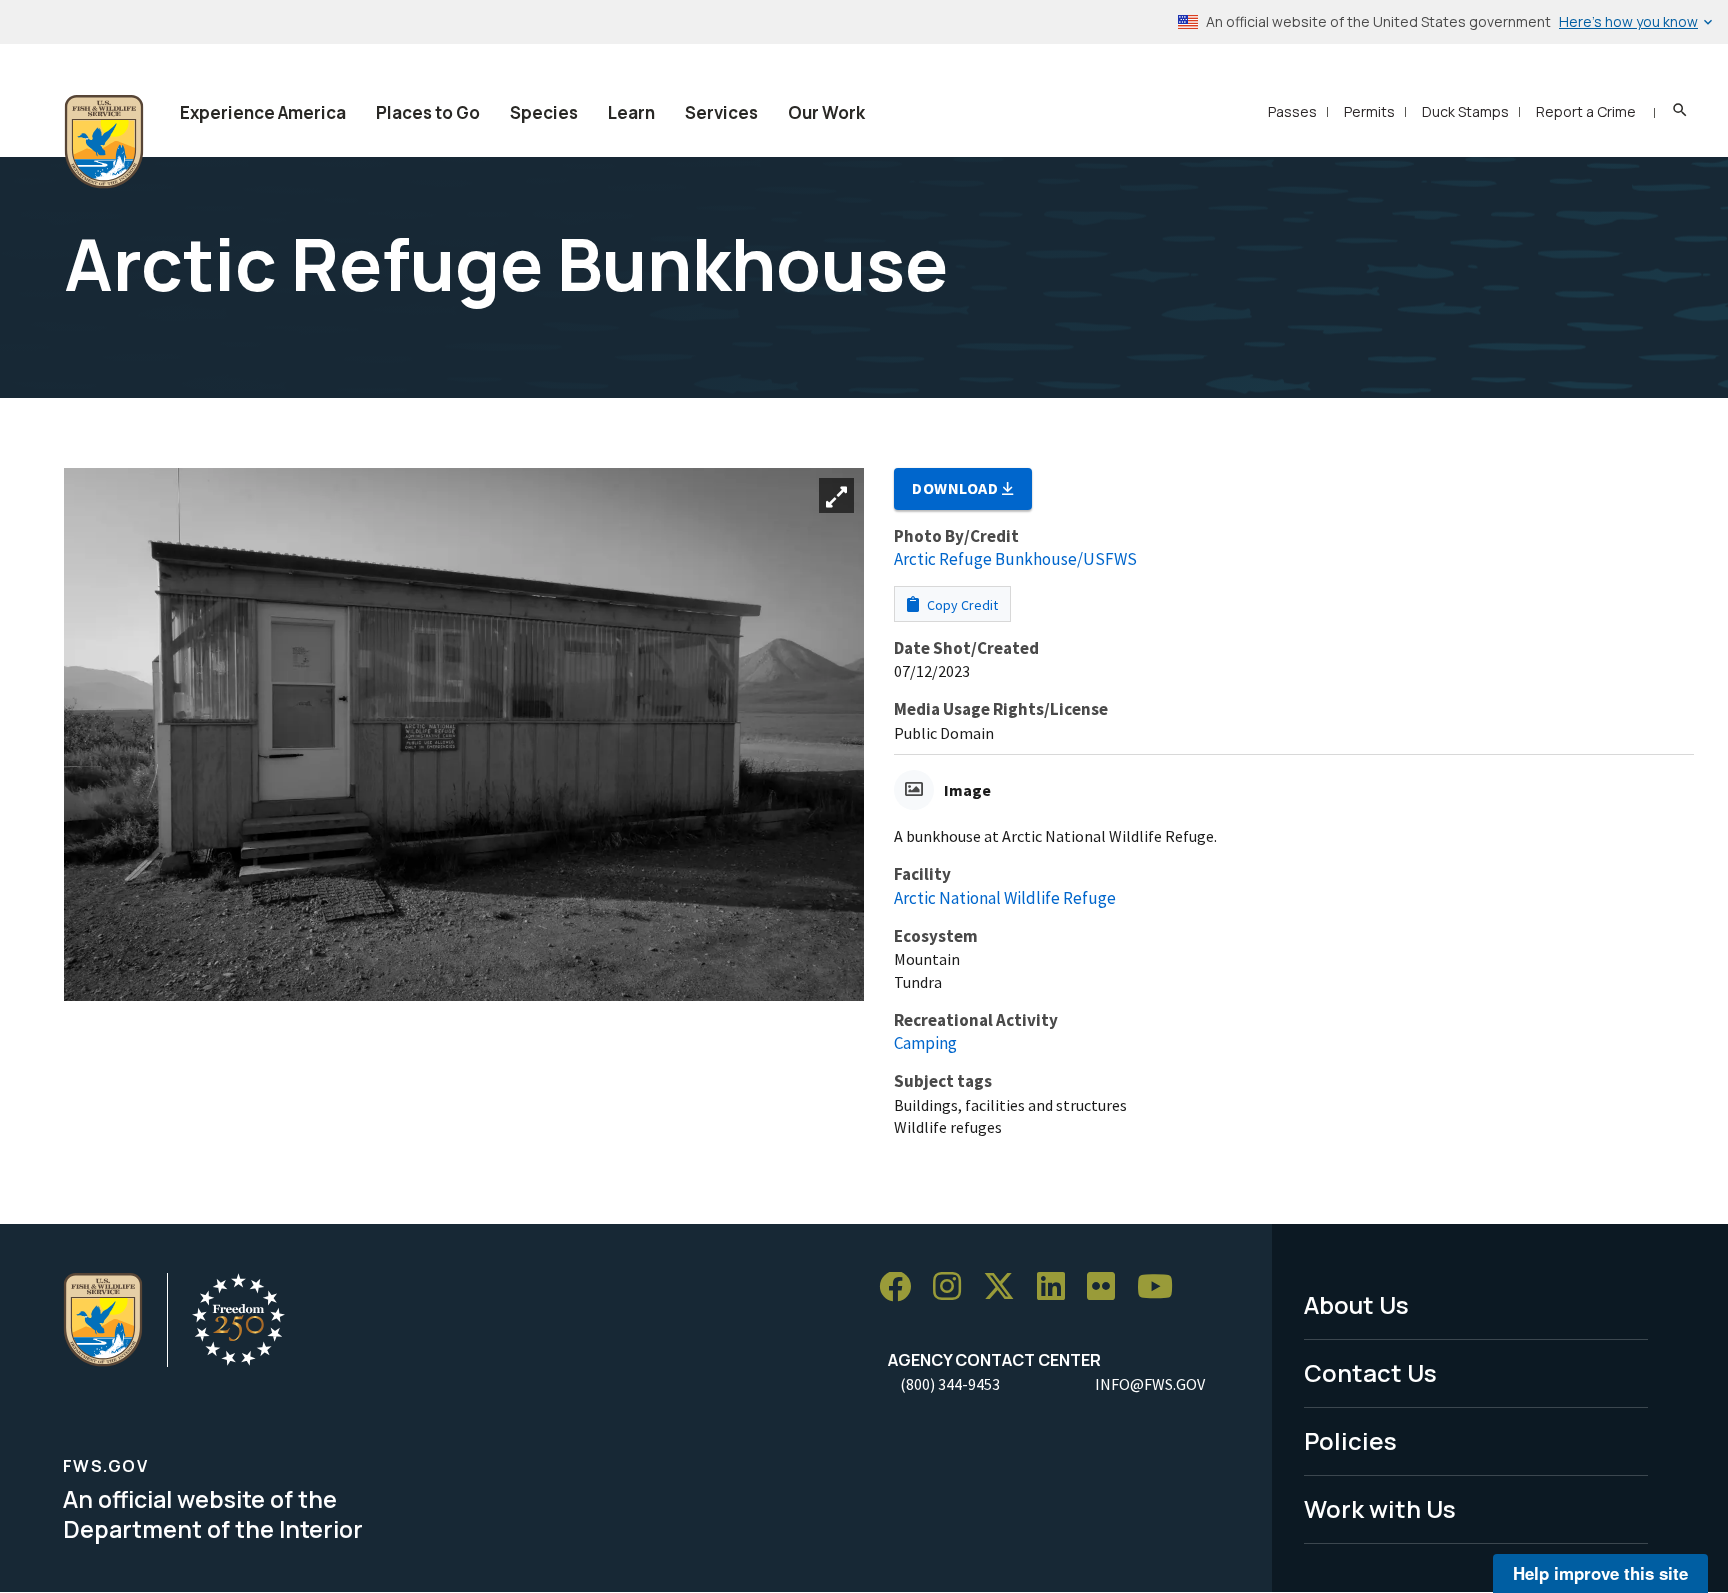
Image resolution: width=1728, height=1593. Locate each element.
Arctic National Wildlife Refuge (1005, 898)
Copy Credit (961, 605)
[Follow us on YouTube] (1162, 1287)
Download (957, 488)
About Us (1356, 1304)
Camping (925, 1043)
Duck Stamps (1465, 111)
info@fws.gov (1150, 1384)
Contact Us (1370, 1372)
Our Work (826, 112)
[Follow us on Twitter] (1006, 1287)
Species (544, 112)
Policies (1350, 1440)
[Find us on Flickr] (1108, 1287)
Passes (1292, 111)
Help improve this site (1600, 1573)
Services (721, 112)
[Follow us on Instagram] (954, 1287)
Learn (631, 112)
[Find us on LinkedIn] (1058, 1287)
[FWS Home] (104, 142)
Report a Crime (1586, 111)
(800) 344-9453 (950, 1384)
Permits (1369, 111)
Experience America (263, 112)
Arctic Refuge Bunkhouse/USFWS (1015, 559)
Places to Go (428, 112)
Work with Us (1380, 1508)
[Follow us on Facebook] (902, 1287)
